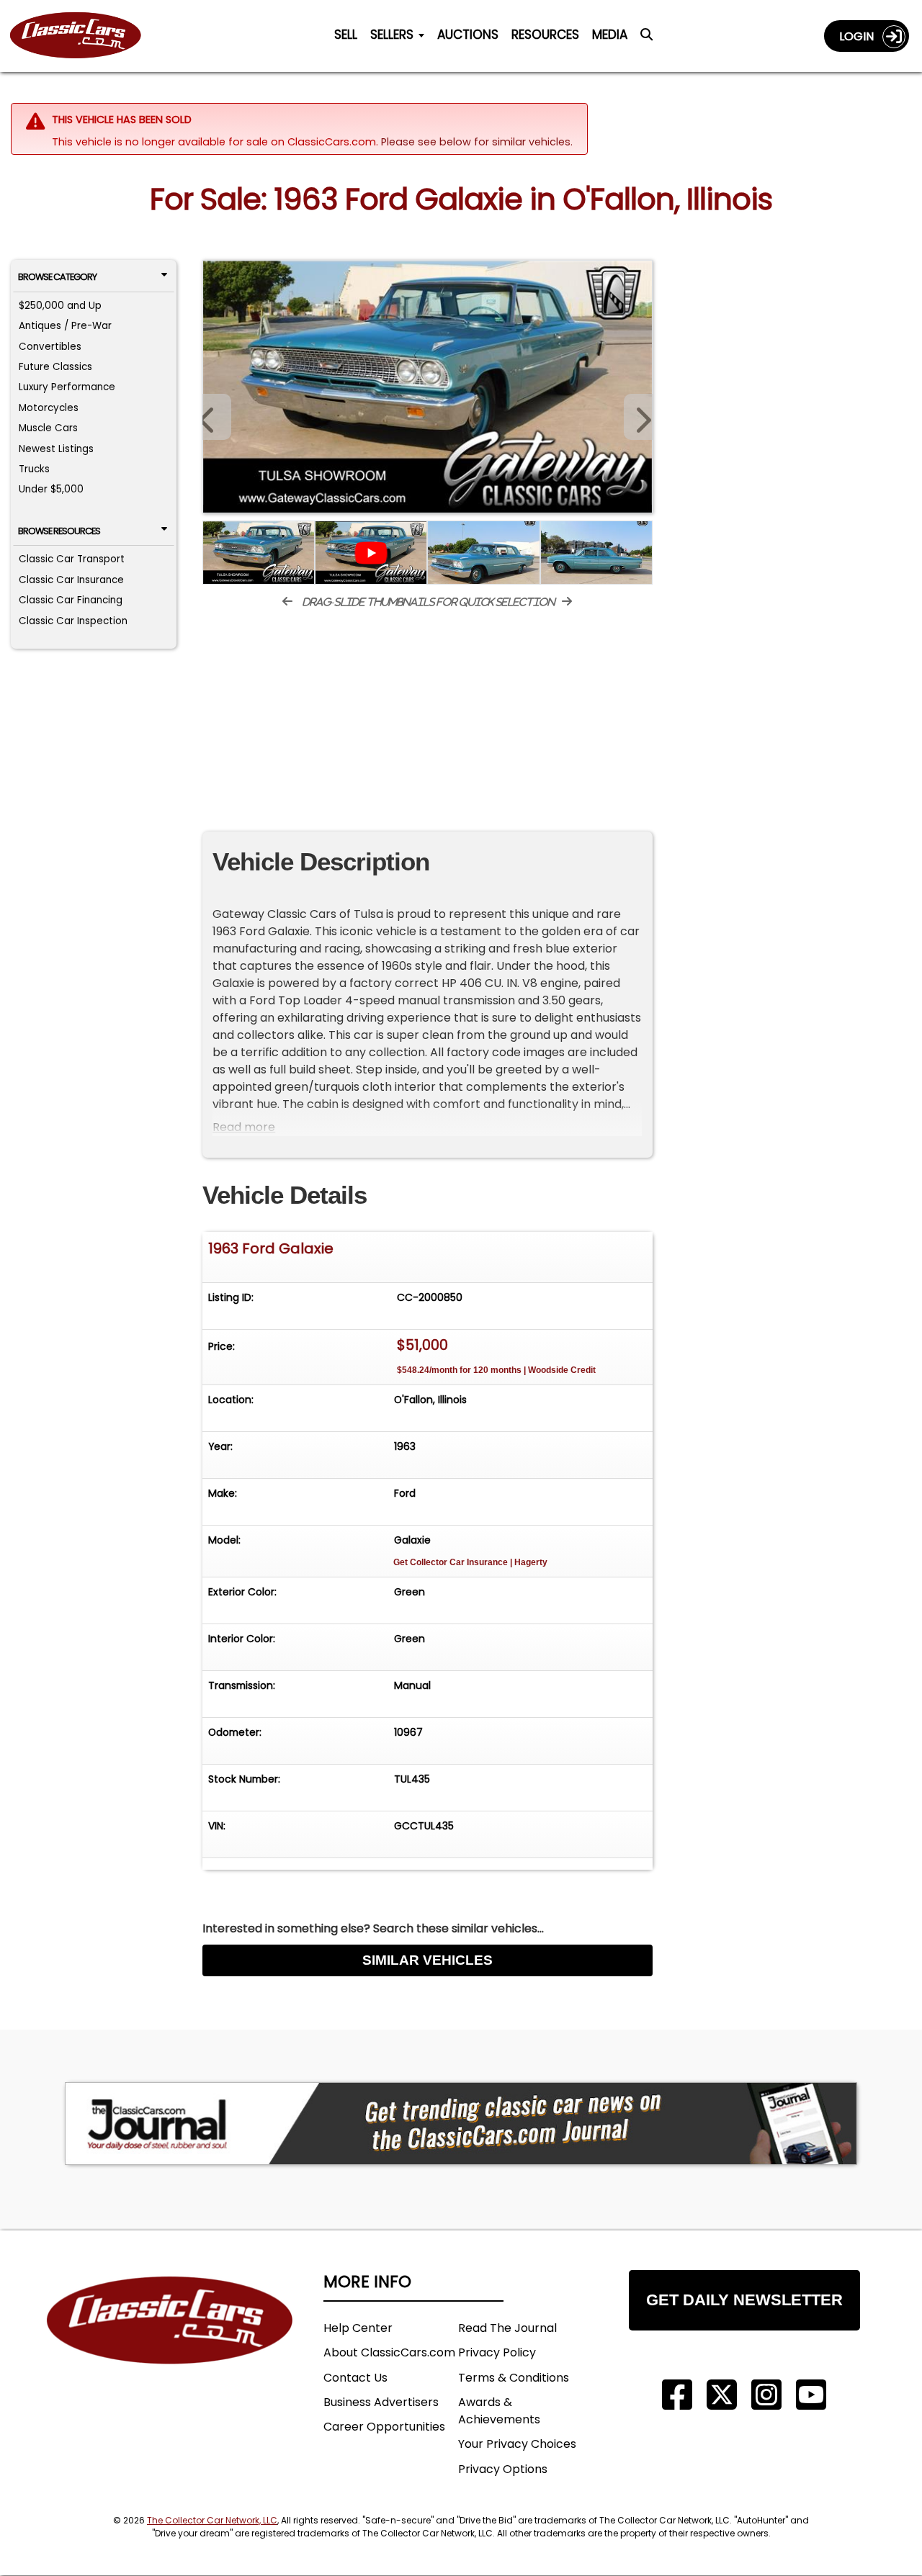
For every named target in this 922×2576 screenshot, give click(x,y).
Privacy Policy (497, 2352)
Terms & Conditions (514, 2378)
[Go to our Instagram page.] (766, 2395)
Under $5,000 (51, 489)
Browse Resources (59, 531)
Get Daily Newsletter (744, 2300)
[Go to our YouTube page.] (811, 2395)
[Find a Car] (646, 39)
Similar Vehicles (428, 1960)
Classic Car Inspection (73, 621)
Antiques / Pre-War (65, 326)
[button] (638, 417)
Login (861, 36)
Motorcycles (49, 408)
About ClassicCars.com (389, 2352)
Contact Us (355, 2378)
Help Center (358, 2328)
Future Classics (55, 367)
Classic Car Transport (72, 559)
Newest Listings (56, 449)
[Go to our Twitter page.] (722, 2395)
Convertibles (50, 347)
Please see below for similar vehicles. (477, 142)
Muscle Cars (48, 428)
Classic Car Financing (71, 600)
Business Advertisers (381, 2402)
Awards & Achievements (499, 2411)
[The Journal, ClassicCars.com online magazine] (461, 2124)
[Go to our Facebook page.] (677, 2395)
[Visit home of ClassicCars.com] (170, 2342)
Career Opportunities (384, 2427)
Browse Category (57, 277)
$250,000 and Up (60, 306)
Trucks (34, 469)
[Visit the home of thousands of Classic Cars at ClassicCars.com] (84, 36)
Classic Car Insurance (71, 580)
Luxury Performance (67, 387)
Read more (244, 1127)
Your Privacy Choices (517, 2444)
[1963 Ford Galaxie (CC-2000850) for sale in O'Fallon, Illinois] (428, 387)
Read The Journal (507, 2328)
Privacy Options (503, 2469)
